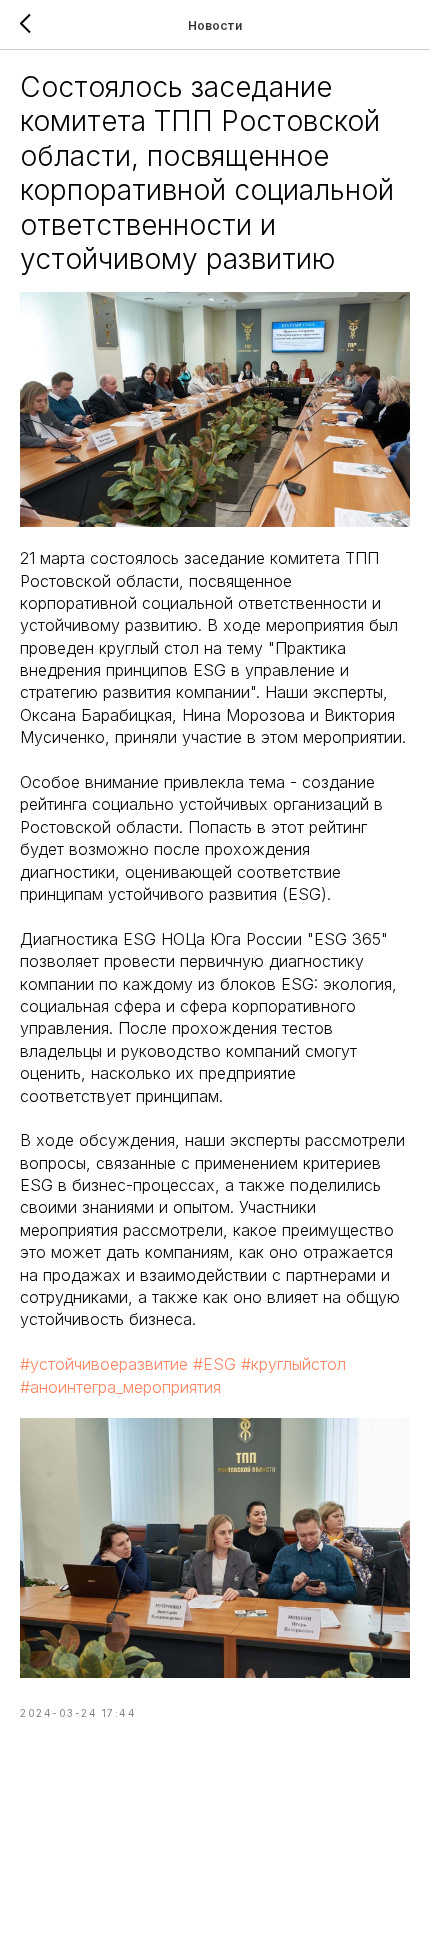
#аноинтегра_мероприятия (120, 1387)
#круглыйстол (293, 1364)
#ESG (214, 1364)
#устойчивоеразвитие (104, 1364)
